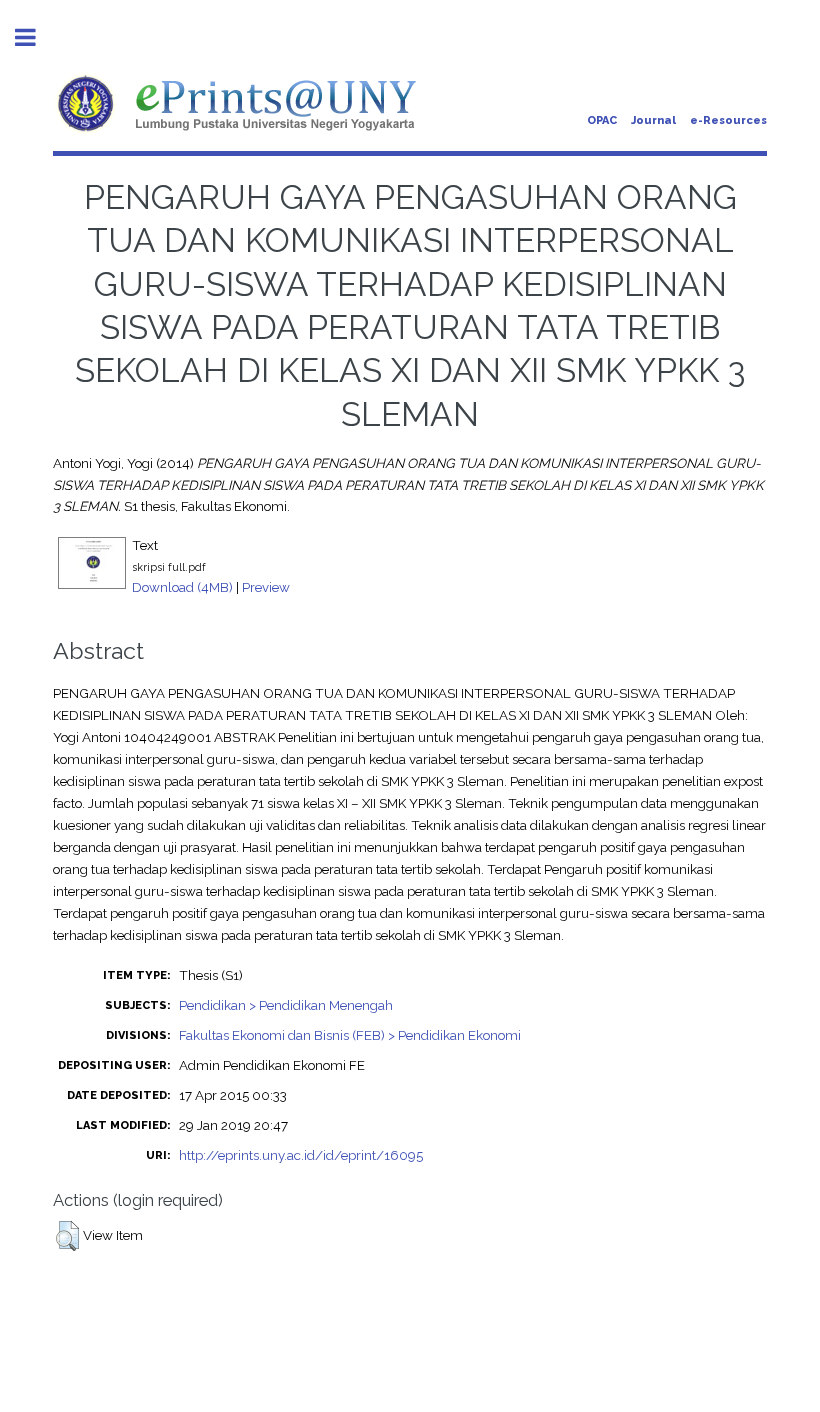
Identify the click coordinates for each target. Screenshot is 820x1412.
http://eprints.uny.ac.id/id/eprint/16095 (301, 1155)
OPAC (602, 120)
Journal (653, 120)
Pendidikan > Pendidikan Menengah (286, 1005)
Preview (266, 587)
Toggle (36, 37)
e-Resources (728, 120)
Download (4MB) (182, 587)
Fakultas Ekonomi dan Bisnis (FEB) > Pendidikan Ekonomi (350, 1035)
